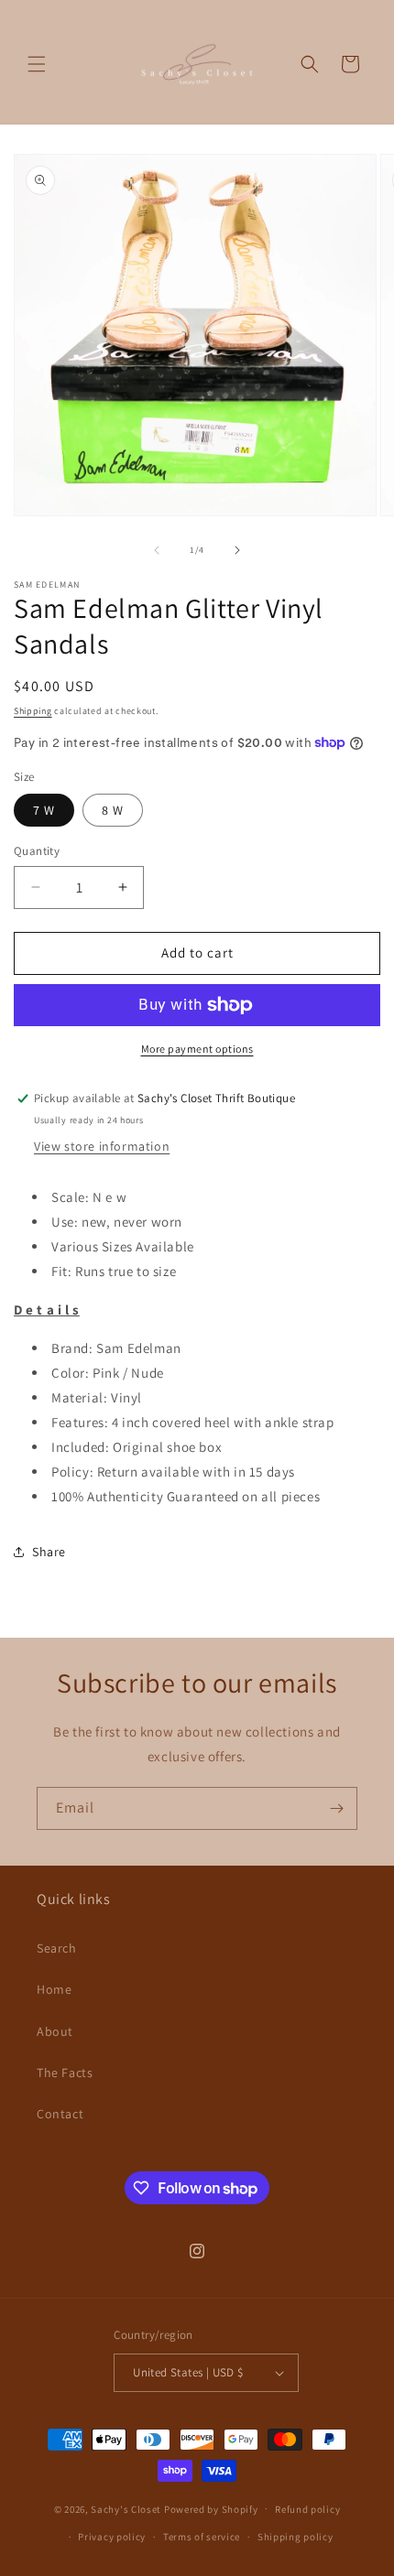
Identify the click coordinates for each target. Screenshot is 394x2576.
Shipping (33, 711)
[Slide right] (237, 550)
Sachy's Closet (126, 2508)
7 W (44, 810)
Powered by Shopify (211, 2508)
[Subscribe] (336, 1808)
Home (54, 1989)
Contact (60, 2114)
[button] (37, 64)
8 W (113, 810)
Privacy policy (112, 2537)
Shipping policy (295, 2537)
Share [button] (49, 1552)
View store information (102, 1146)
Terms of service (202, 2537)
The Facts (65, 2073)
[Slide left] (157, 550)
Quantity (37, 851)
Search (57, 1948)
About (55, 2031)
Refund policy (307, 2509)
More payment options (197, 1049)
